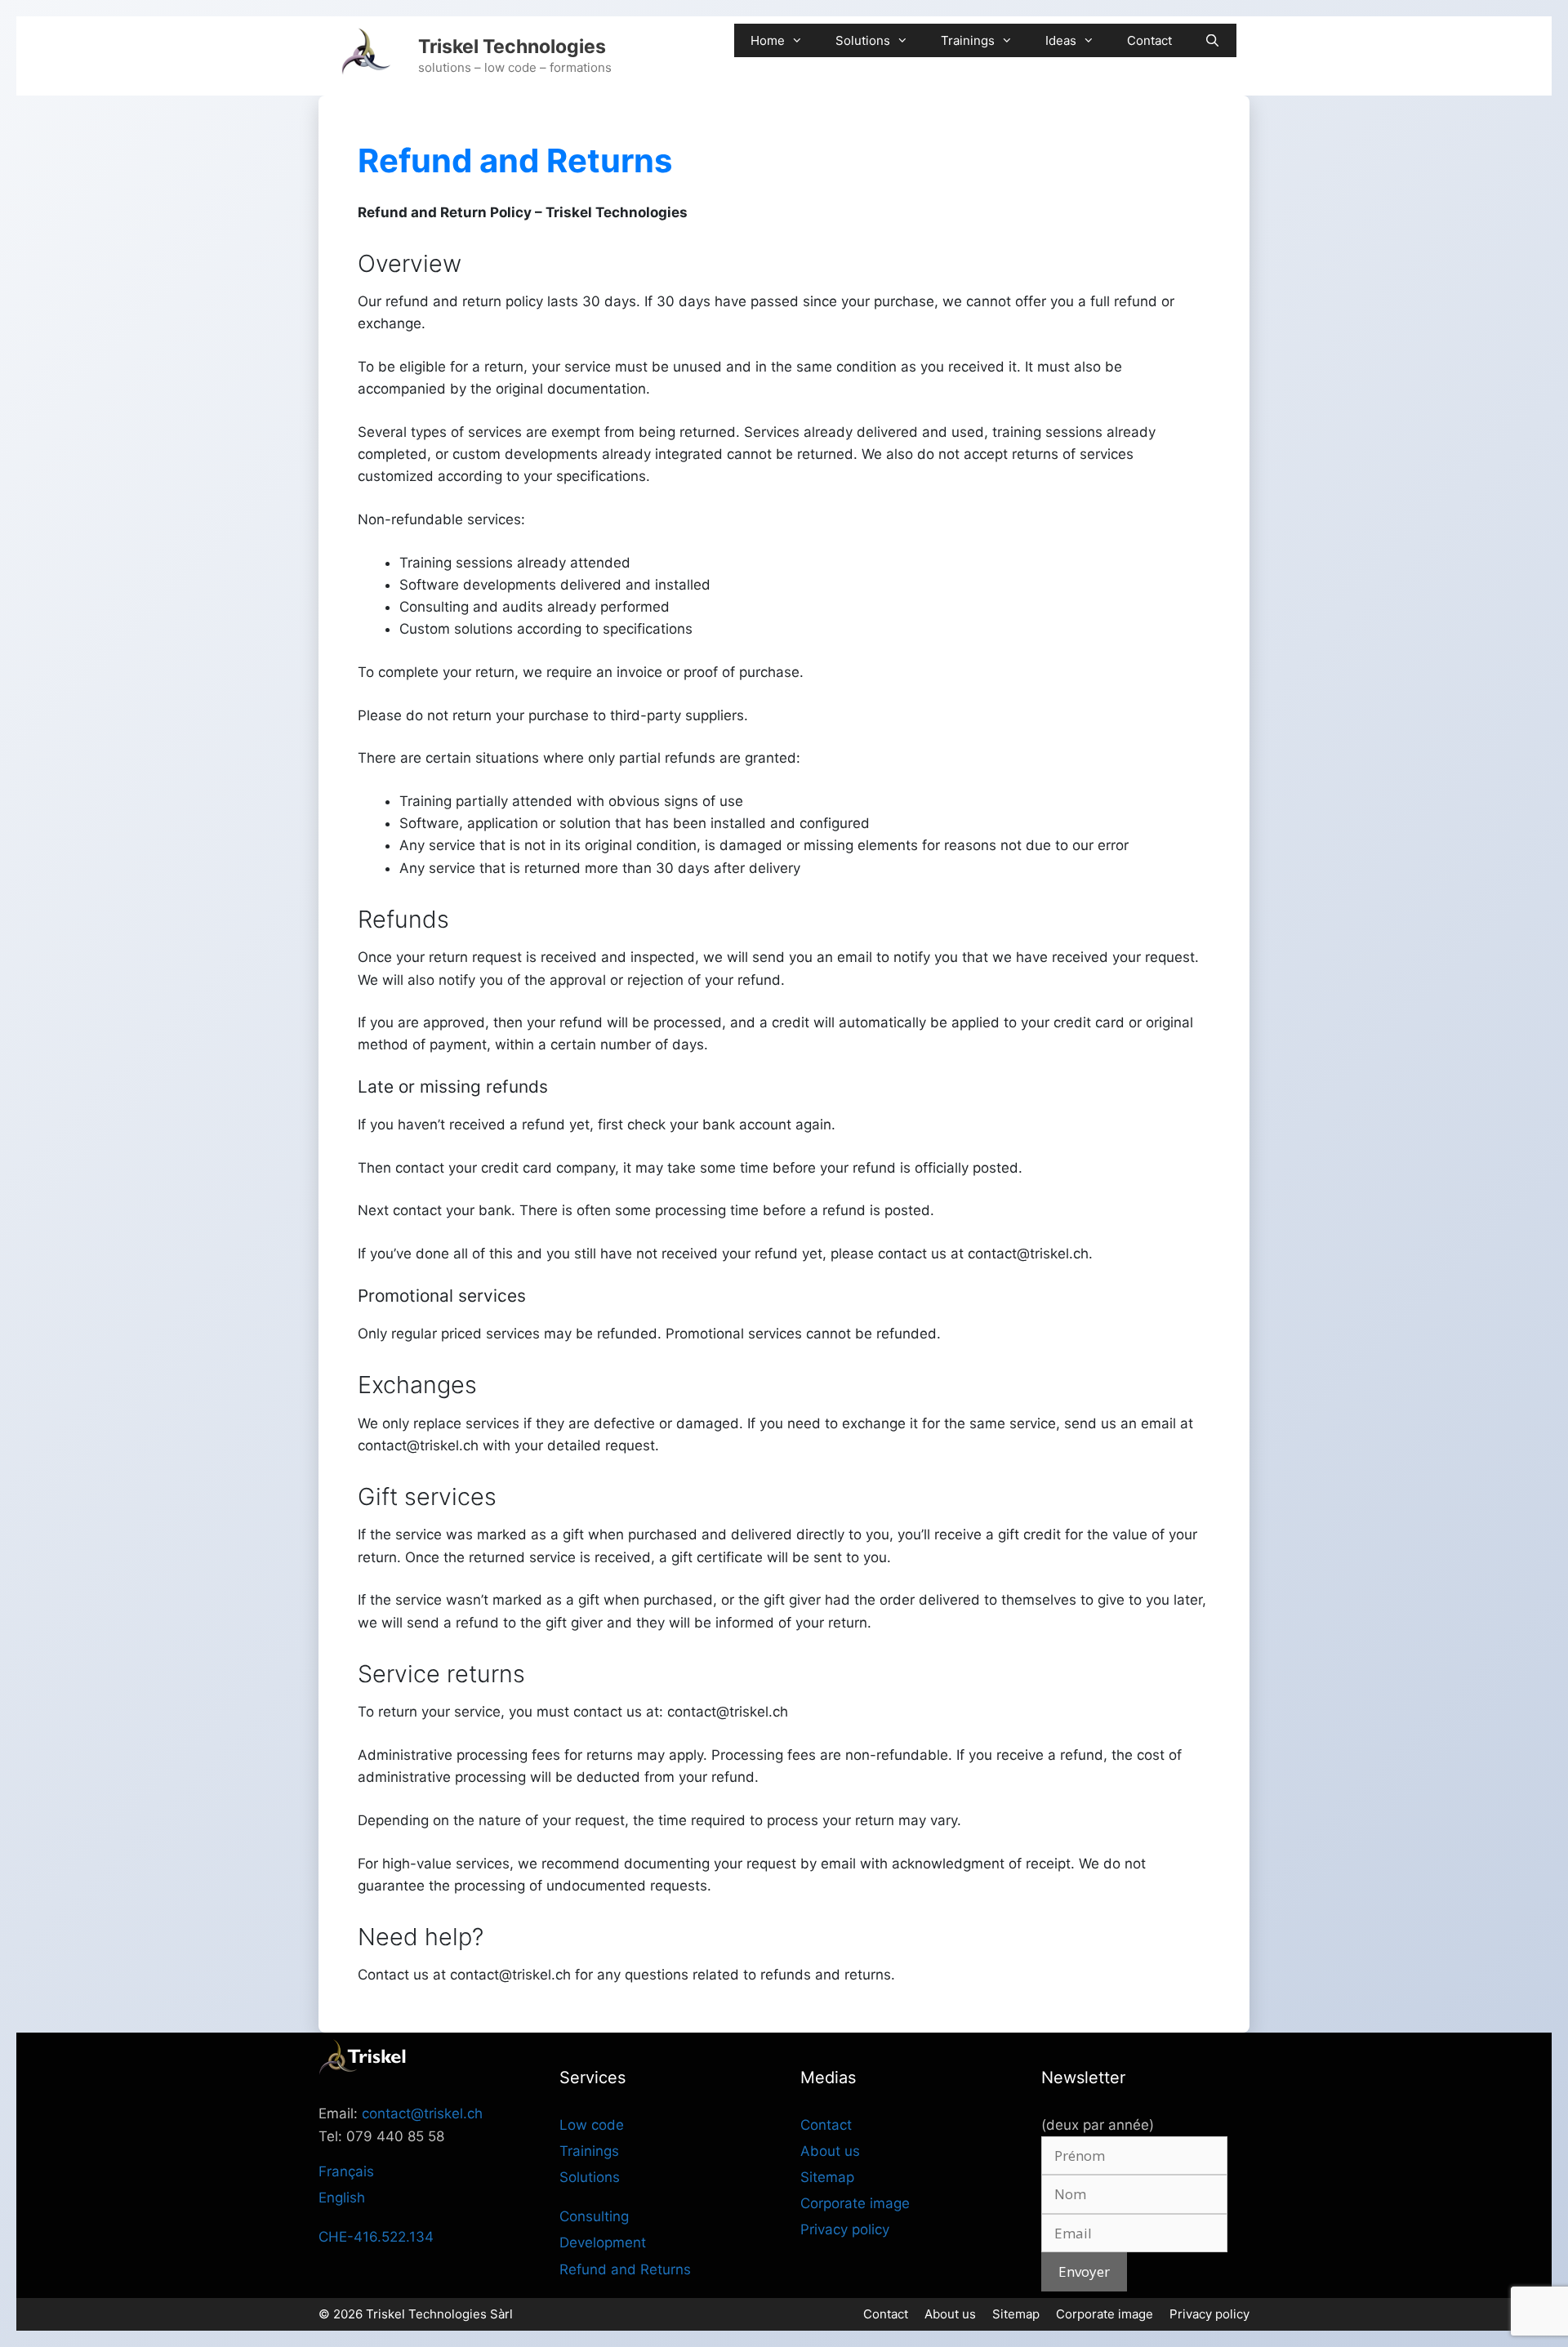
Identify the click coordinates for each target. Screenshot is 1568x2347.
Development (603, 2242)
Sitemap (827, 2177)
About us (830, 2151)
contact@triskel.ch (422, 2113)
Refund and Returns (625, 2269)
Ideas (1061, 40)
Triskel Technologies (512, 47)
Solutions (863, 40)
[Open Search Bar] (1212, 40)
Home (768, 40)
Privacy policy (845, 2229)
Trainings (968, 40)
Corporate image (855, 2203)
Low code (592, 2125)
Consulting (594, 2216)
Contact (1149, 40)
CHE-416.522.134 (376, 2237)
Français (346, 2171)
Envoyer (1084, 2271)
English (342, 2198)
